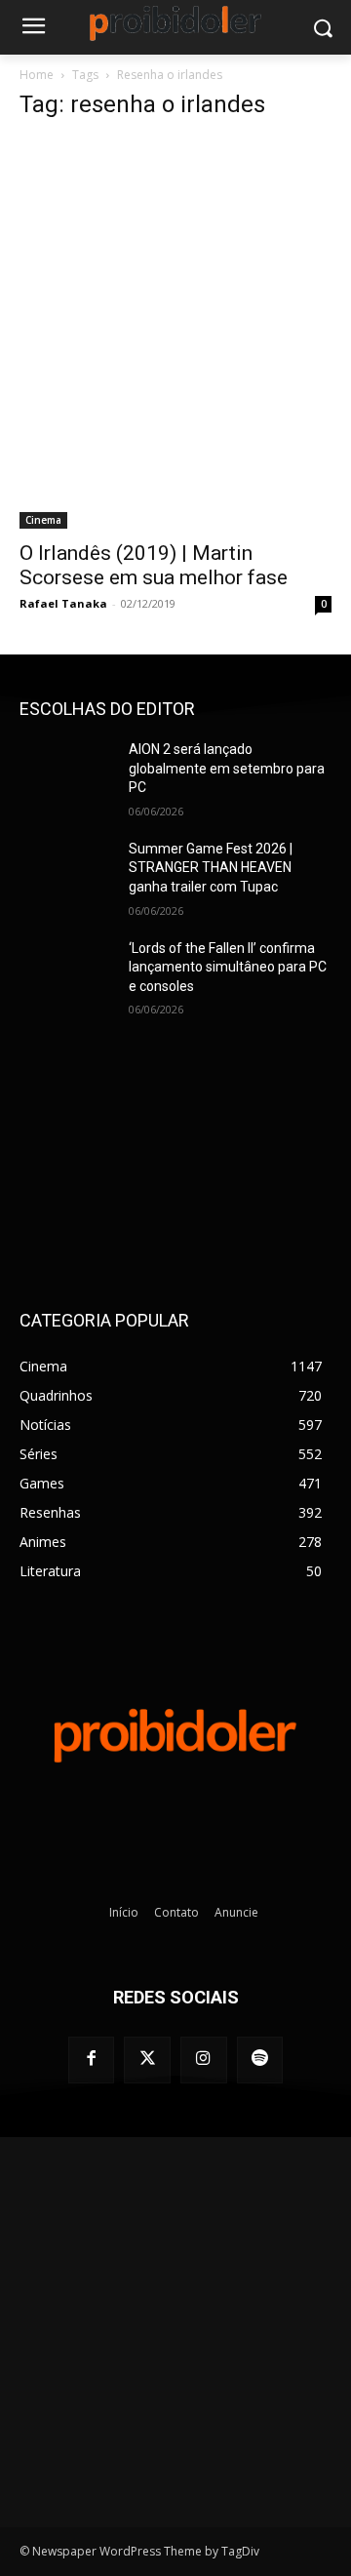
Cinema (43, 520)
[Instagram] (204, 2060)
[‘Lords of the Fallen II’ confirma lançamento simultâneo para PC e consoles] (66, 972)
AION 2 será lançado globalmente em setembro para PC (227, 768)
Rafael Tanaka (63, 603)
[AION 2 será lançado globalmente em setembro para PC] (66, 773)
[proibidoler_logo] (175, 23)
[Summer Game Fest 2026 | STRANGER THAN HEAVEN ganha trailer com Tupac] (66, 872)
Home (37, 75)
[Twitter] (147, 2060)
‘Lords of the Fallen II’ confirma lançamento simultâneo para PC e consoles (228, 967)
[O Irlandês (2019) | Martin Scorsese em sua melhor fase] (175, 334)
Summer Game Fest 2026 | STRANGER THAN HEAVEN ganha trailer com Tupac (211, 868)
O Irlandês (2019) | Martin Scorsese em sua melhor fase (154, 565)
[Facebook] (92, 2060)
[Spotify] (260, 2060)
